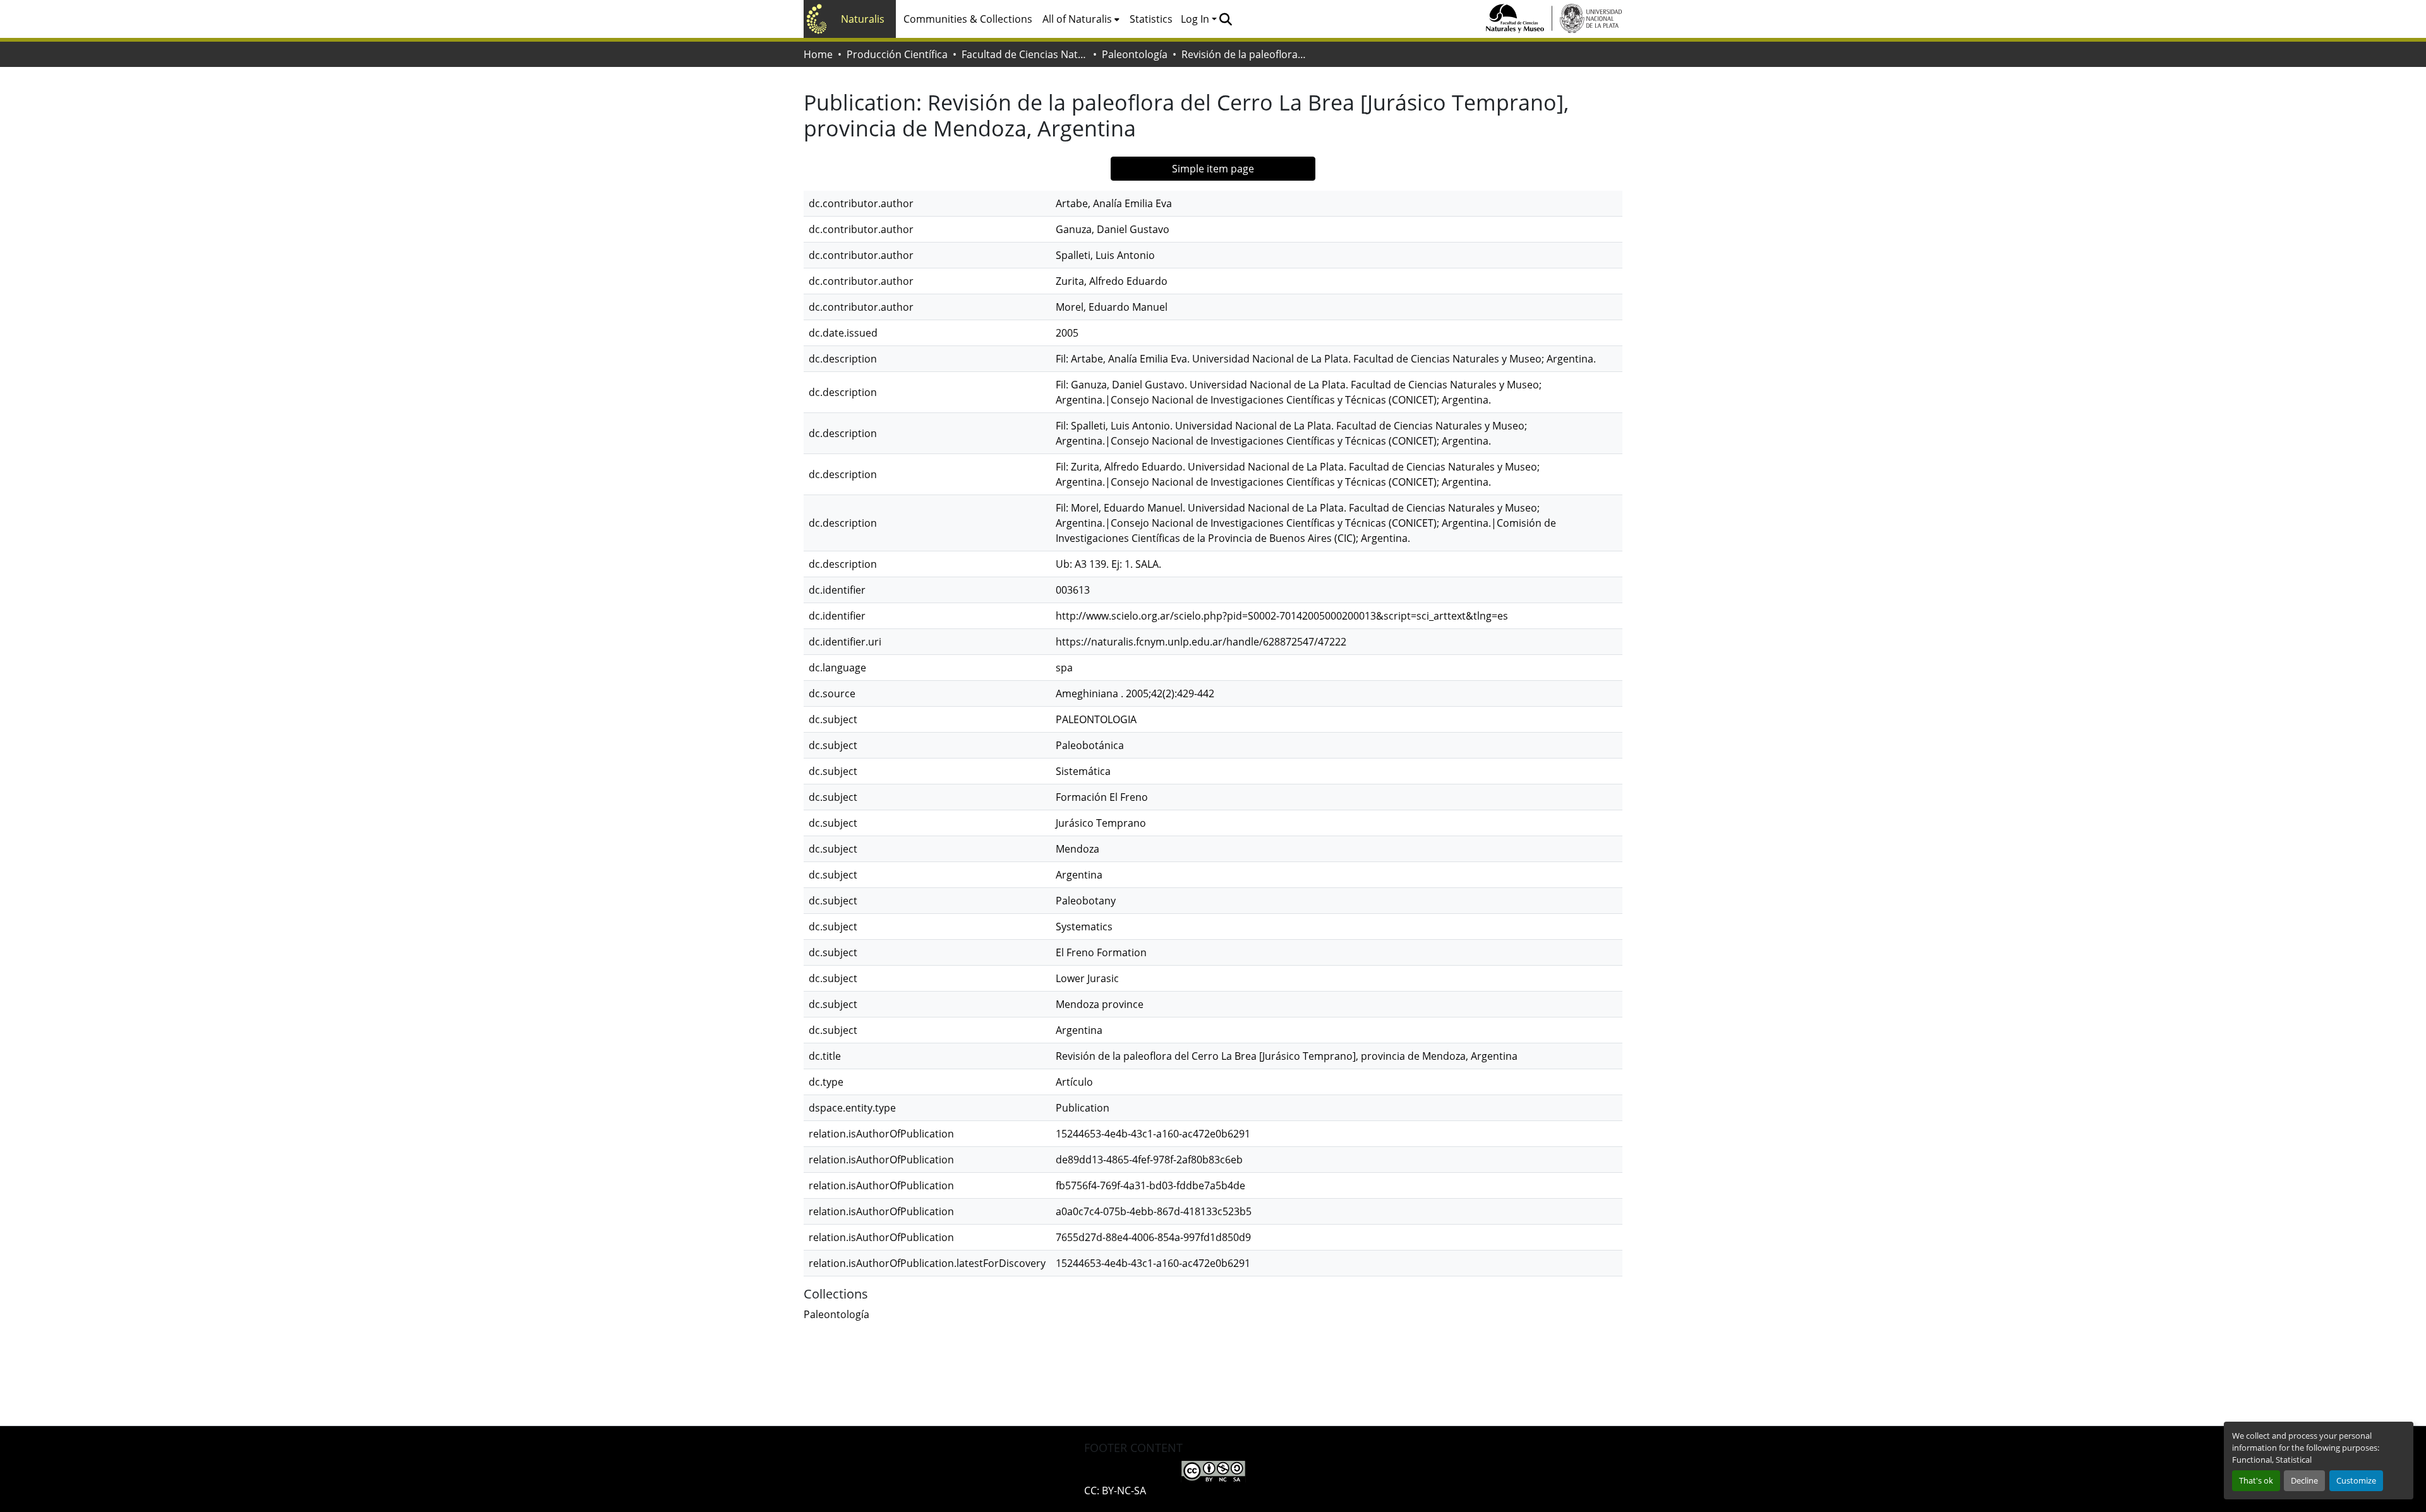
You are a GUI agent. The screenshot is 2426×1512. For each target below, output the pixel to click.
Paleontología (1135, 54)
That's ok (2256, 1480)
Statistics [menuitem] (1151, 19)
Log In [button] (1196, 19)
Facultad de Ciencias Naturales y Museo (1025, 54)
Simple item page (1213, 169)
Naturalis (863, 19)
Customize (2356, 1480)
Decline (2304, 1480)
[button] (1225, 19)
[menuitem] (1081, 19)
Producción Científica (897, 54)
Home (818, 54)
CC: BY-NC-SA (1115, 1491)
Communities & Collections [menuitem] (968, 19)
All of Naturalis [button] (1077, 19)
